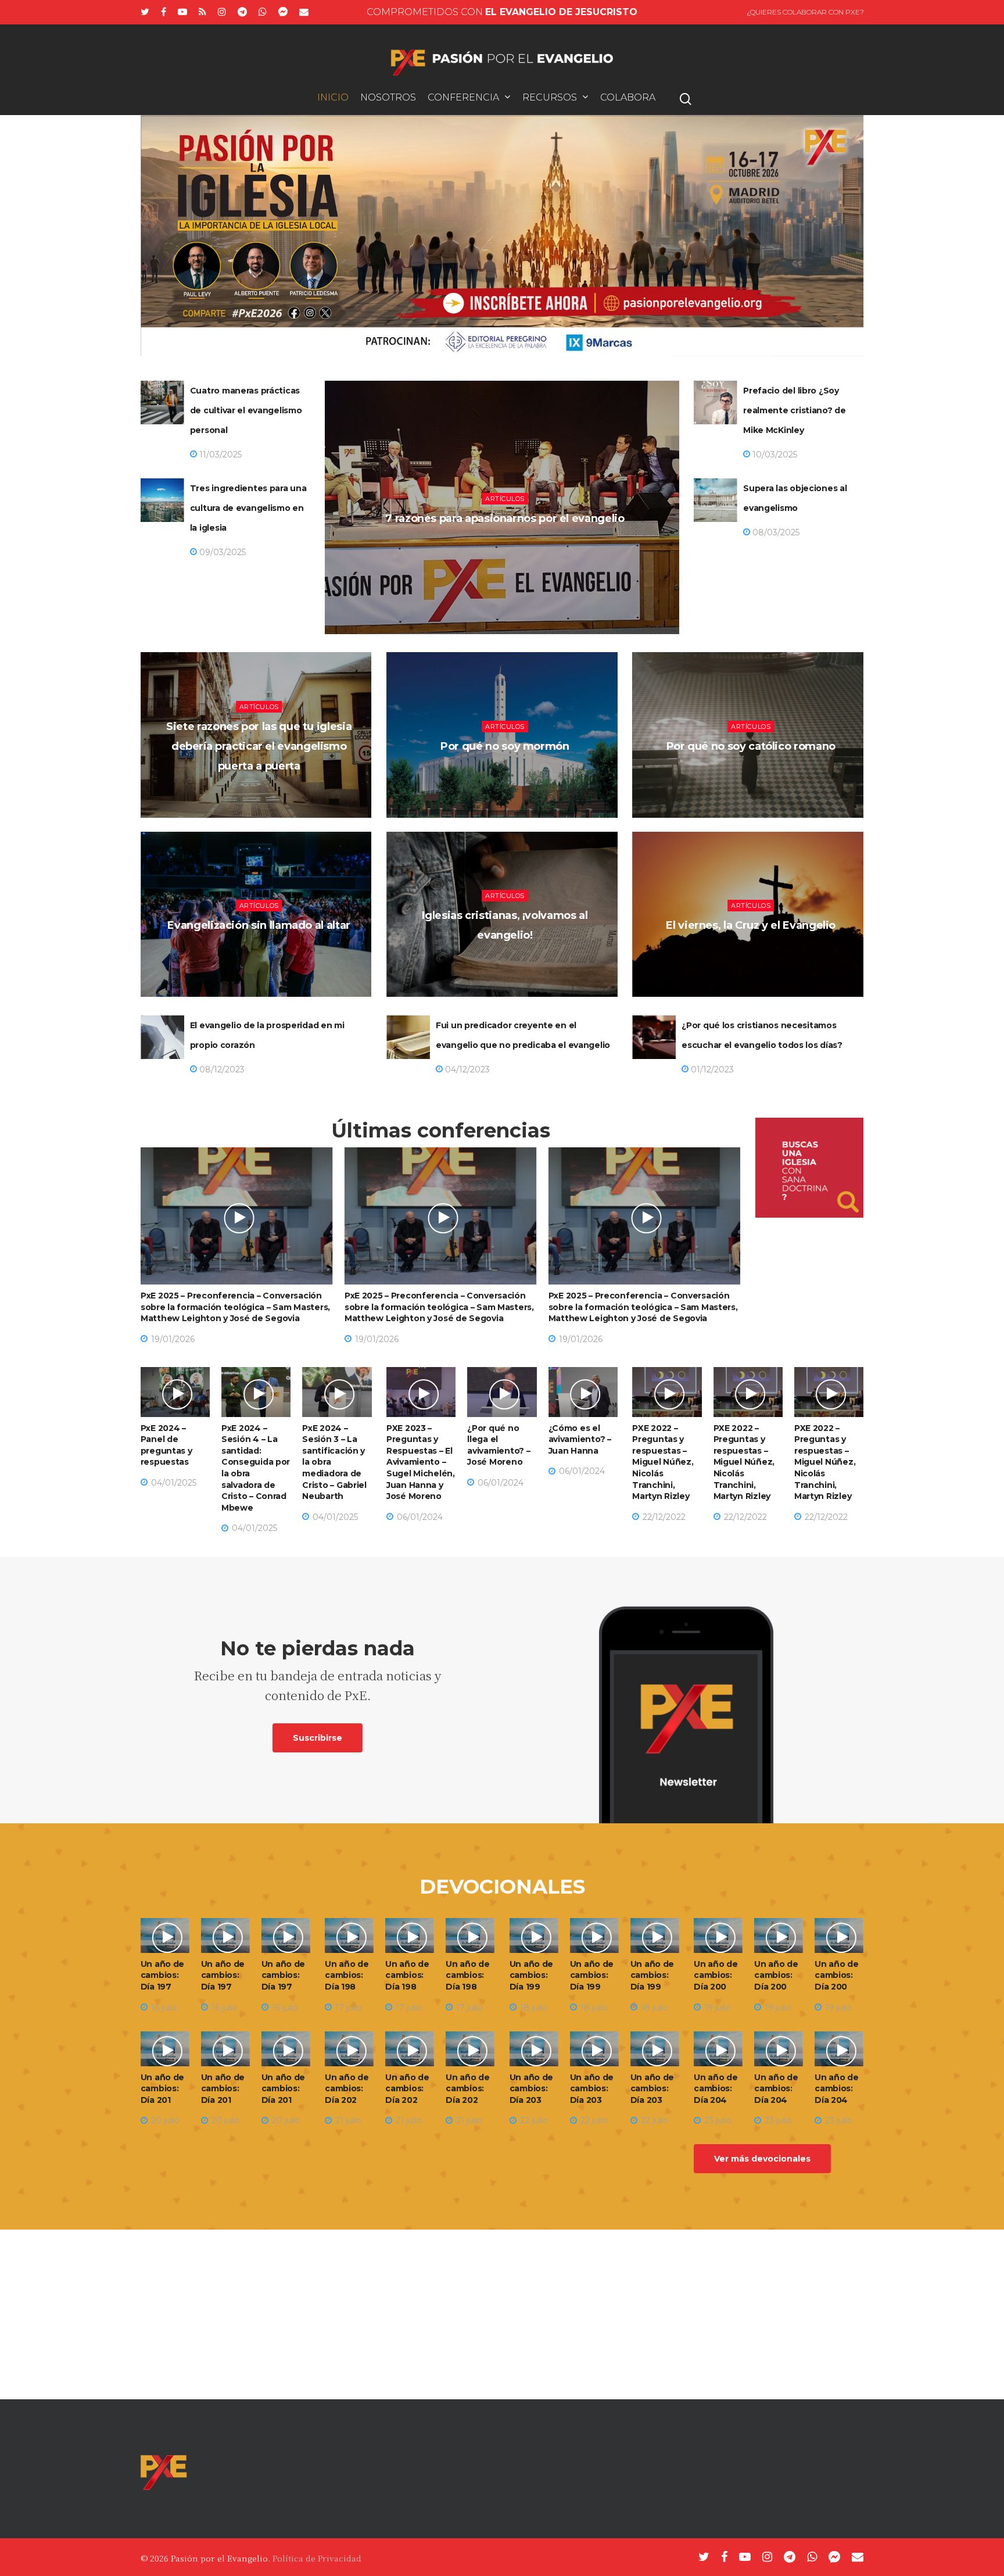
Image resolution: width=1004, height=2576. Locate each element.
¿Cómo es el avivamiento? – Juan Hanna (580, 1439)
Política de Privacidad (317, 2558)
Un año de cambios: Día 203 (531, 2089)
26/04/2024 (508, 777)
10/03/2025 (774, 455)
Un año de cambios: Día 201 (162, 2089)
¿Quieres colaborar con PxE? (805, 12)
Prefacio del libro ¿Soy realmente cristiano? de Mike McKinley (795, 410)
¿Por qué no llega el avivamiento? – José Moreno (499, 1445)
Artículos (505, 499)
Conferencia (463, 98)
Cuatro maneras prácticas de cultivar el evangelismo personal (246, 410)
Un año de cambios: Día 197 (162, 1975)
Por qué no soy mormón (505, 746)
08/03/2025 (775, 532)
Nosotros (388, 98)
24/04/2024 (262, 956)
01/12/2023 (711, 1069)
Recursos (550, 98)
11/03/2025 (219, 455)
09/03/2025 (221, 552)
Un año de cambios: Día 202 (347, 2089)
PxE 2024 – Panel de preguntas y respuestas (166, 1445)
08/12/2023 (221, 1069)
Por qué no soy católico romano (751, 746)
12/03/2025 (508, 549)
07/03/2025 (262, 797)
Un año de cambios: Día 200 (716, 1975)
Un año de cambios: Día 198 (347, 1975)
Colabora (628, 98)
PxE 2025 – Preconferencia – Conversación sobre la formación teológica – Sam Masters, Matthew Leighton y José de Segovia (235, 1307)
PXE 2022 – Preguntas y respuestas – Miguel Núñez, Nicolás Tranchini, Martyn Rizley (663, 1462)
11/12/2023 (753, 956)
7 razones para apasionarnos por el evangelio (505, 518)
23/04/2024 (508, 966)
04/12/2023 (466, 1069)
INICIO (333, 98)
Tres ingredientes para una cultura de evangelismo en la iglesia (248, 508)
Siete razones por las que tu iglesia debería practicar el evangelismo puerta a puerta (259, 746)
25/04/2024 (753, 777)
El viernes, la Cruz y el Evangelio (751, 925)
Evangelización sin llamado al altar (259, 925)
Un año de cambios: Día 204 (716, 2089)
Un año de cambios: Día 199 (531, 1975)
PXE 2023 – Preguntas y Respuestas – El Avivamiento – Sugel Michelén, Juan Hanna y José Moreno (421, 1462)
